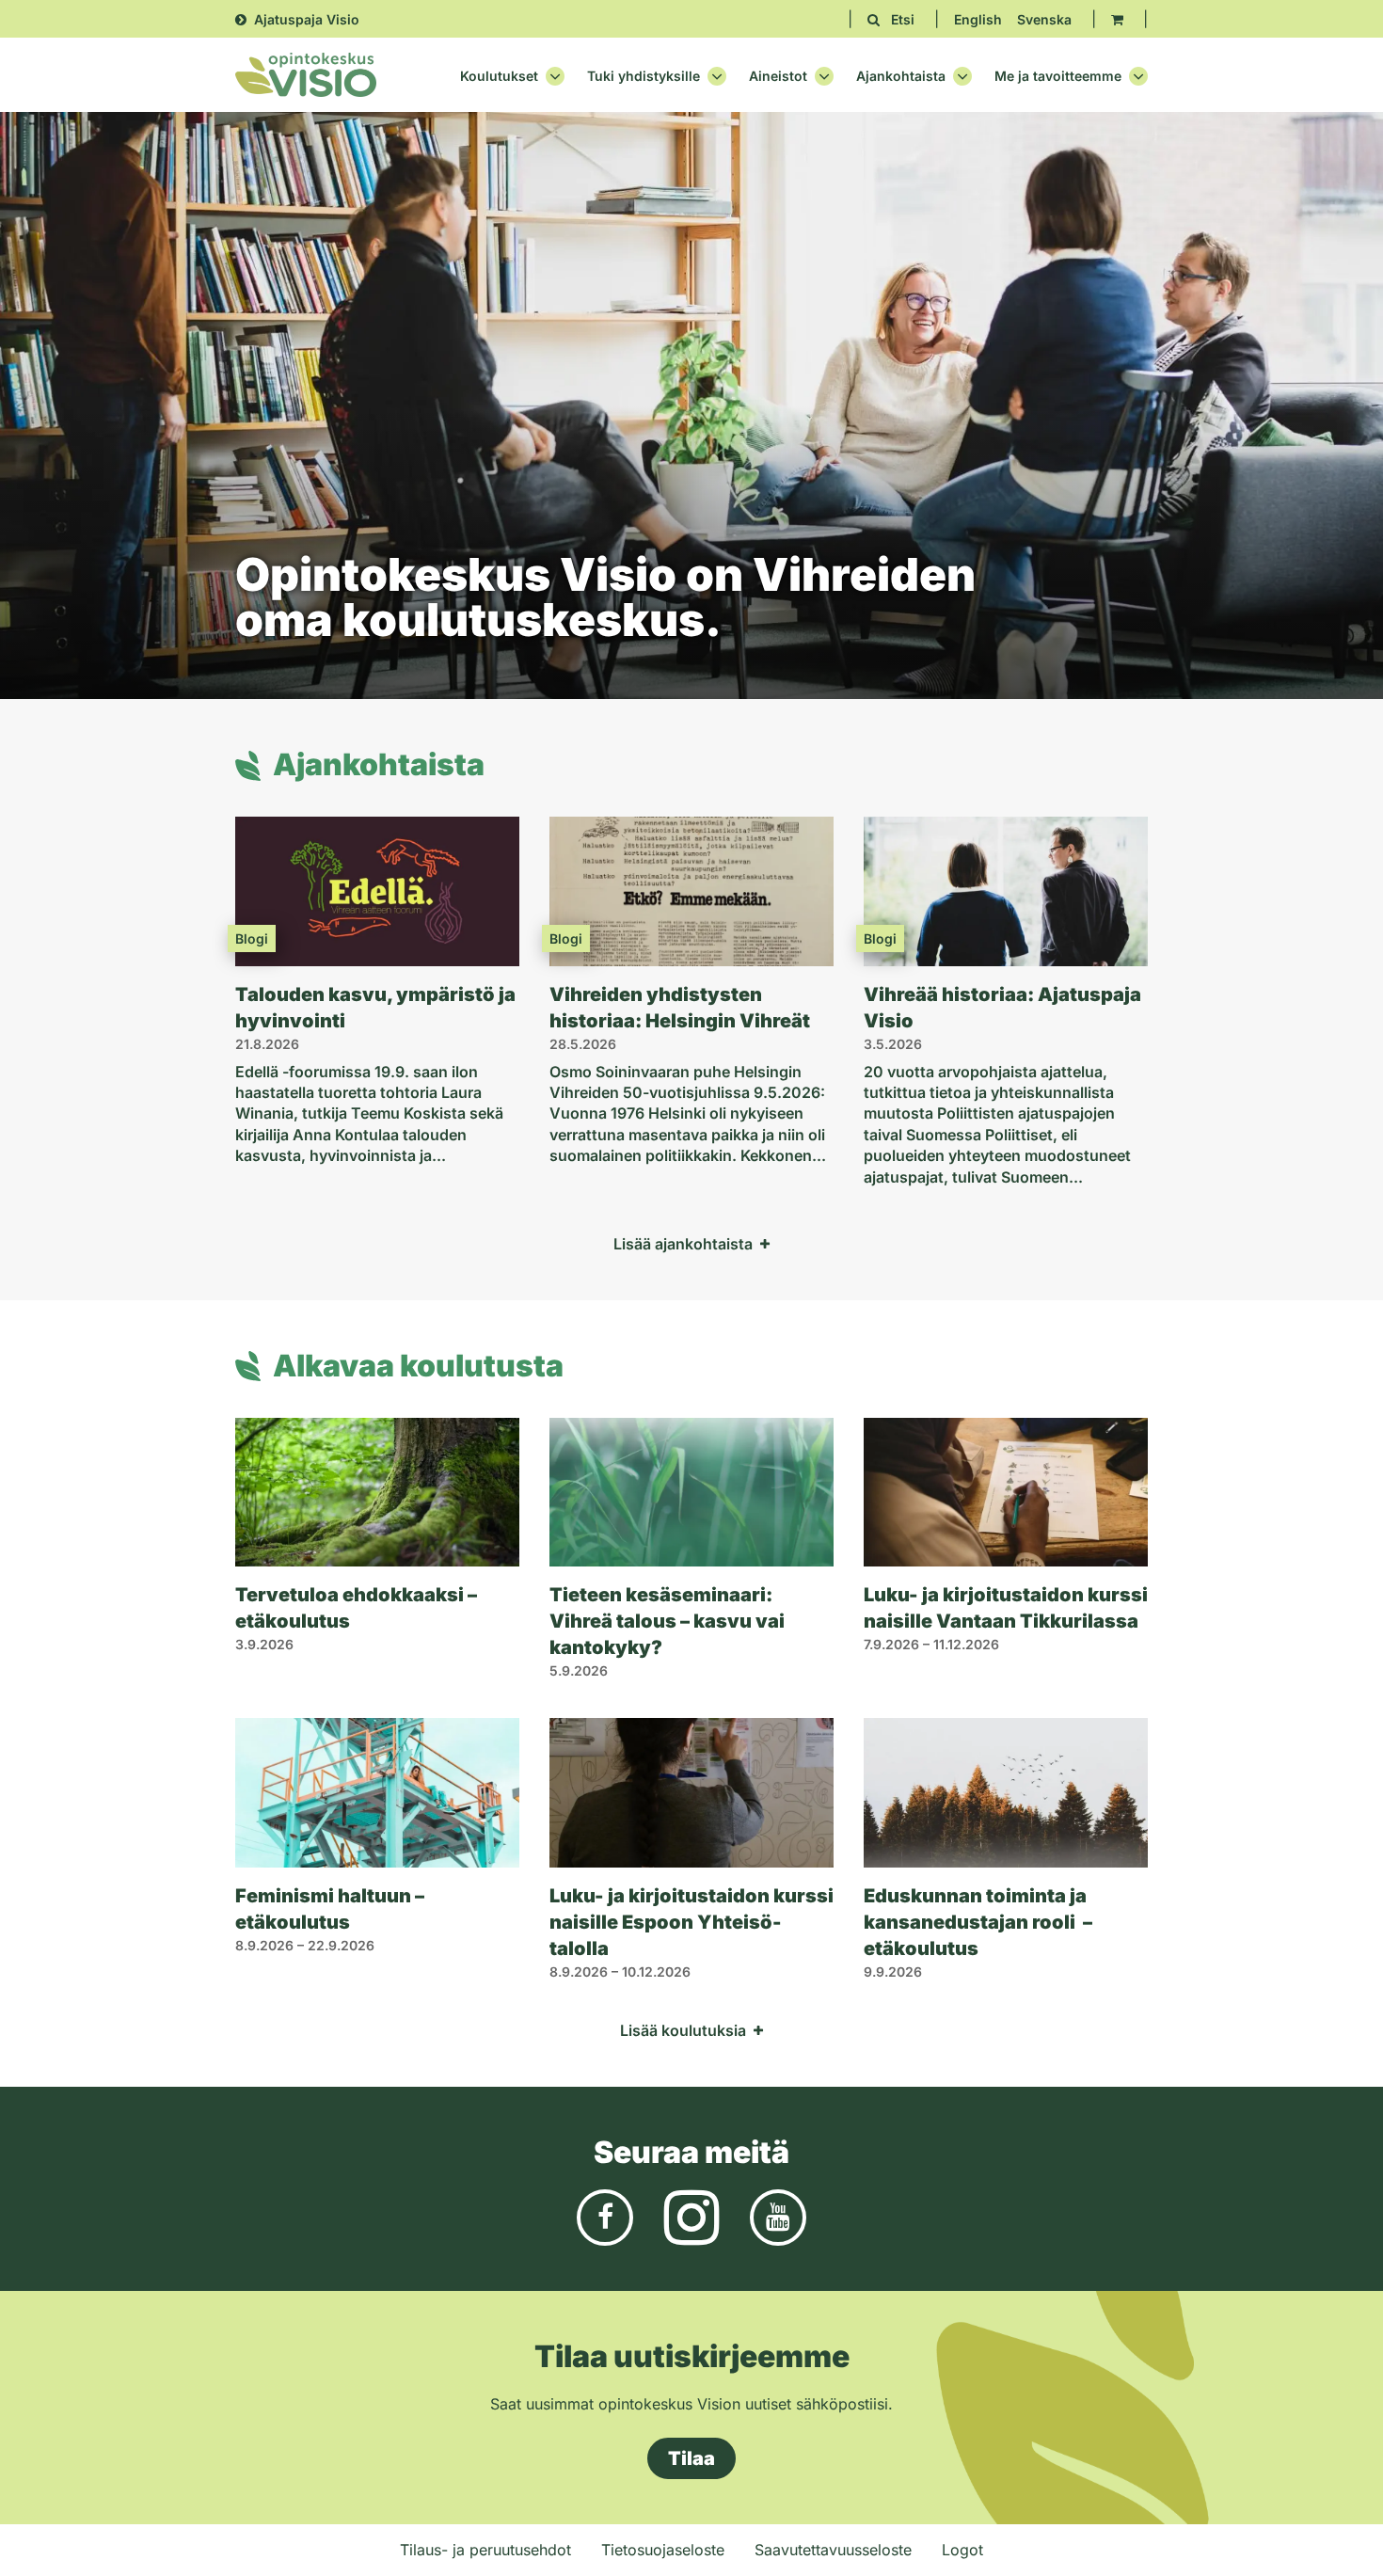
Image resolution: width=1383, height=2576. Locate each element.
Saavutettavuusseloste (833, 2550)
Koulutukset (499, 76)
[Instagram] (691, 2216)
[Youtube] (778, 2216)
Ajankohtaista (901, 76)
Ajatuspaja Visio (307, 19)
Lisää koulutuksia (683, 2030)
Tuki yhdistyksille (644, 76)
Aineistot (778, 76)
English (978, 19)
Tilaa (691, 2458)
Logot (962, 2550)
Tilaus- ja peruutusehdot (485, 2550)
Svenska (1044, 19)
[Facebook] (605, 2216)
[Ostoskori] (1117, 19)
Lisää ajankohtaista (683, 1244)
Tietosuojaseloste (663, 2550)
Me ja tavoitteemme (1058, 76)
